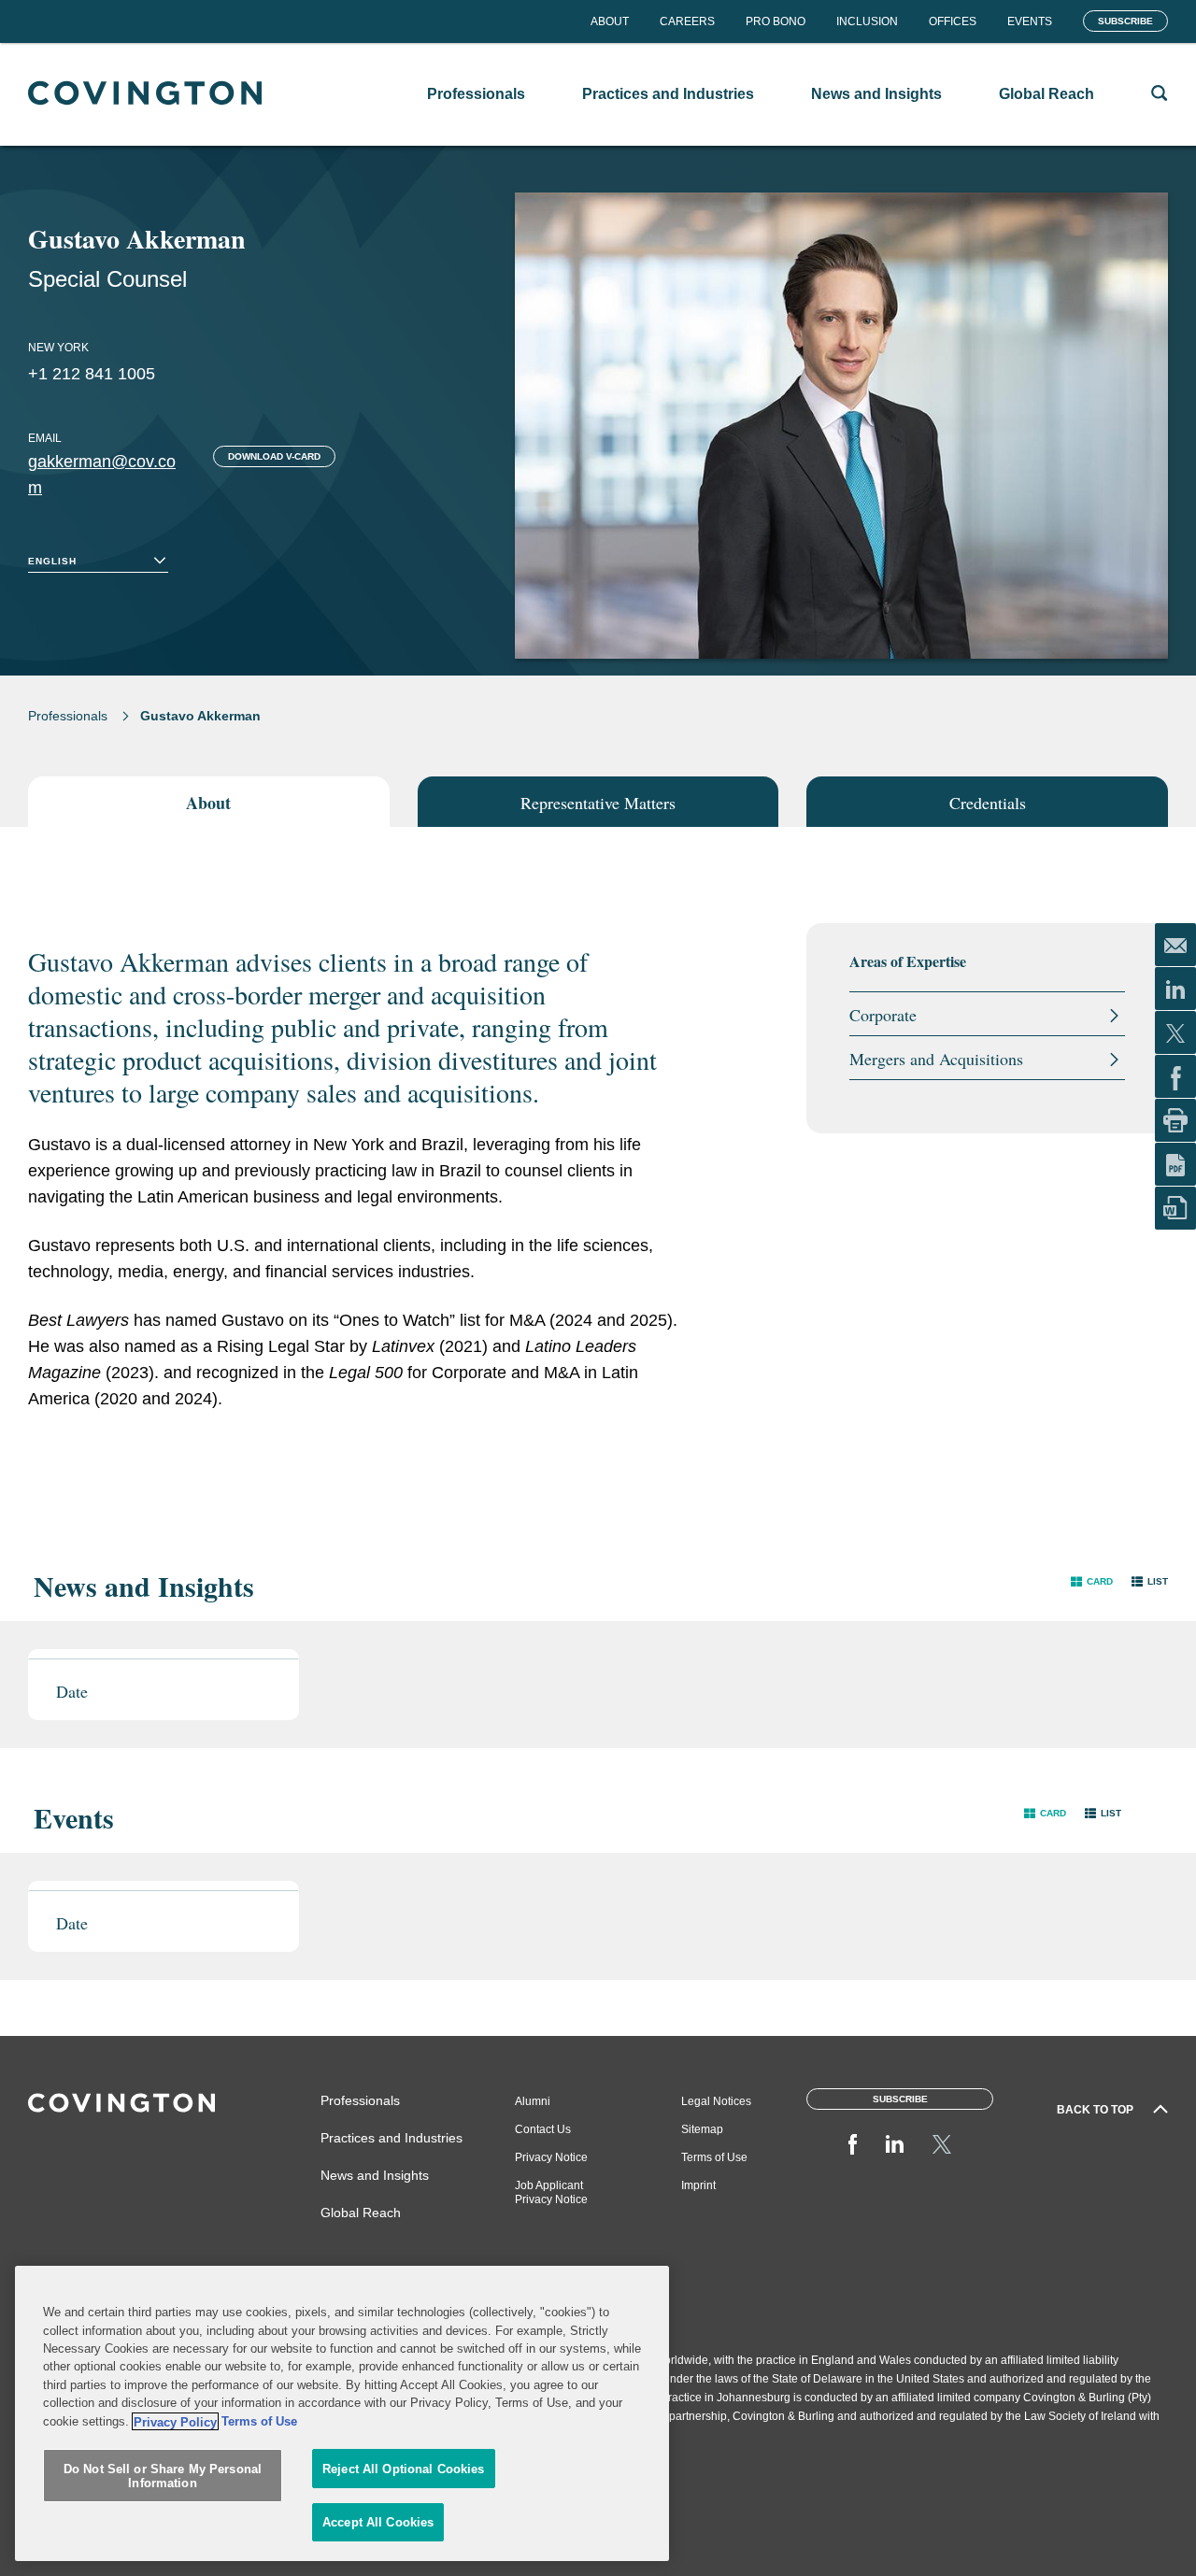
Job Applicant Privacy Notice (551, 2192)
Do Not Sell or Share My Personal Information (163, 2476)
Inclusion (867, 21)
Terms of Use (714, 2157)
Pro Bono (776, 21)
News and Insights (375, 2175)
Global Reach (361, 2213)
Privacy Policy (175, 2421)
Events (1030, 21)
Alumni (533, 2101)
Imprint (698, 2185)
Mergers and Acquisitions (936, 1059)
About (610, 21)
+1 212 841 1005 (92, 374)
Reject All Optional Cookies (404, 2469)
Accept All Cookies (378, 2522)
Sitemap (702, 2129)
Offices (953, 21)
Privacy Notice (551, 2157)
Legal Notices (716, 2101)
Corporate (883, 1015)
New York (58, 348)
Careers (687, 21)
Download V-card (274, 456)
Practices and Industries (392, 2138)
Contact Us (543, 2129)
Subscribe (1125, 21)
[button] (1092, 1581)
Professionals (68, 716)
